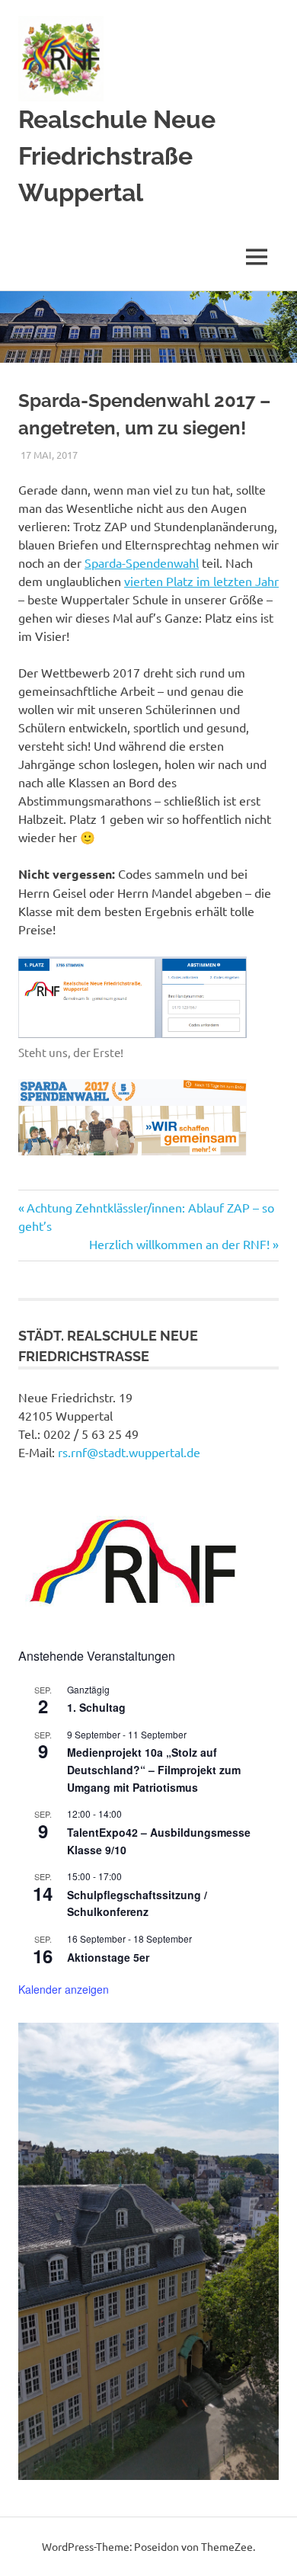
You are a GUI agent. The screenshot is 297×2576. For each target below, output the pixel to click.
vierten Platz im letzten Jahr (201, 581)
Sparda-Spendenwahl (142, 562)
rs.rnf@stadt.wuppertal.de (129, 1452)
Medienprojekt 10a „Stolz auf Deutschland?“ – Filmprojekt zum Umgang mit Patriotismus (154, 1769)
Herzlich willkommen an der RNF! (179, 1244)
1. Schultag (96, 1707)
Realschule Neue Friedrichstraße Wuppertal (117, 156)
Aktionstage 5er (108, 1957)
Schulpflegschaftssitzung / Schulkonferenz (137, 1903)
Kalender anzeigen (64, 1989)
